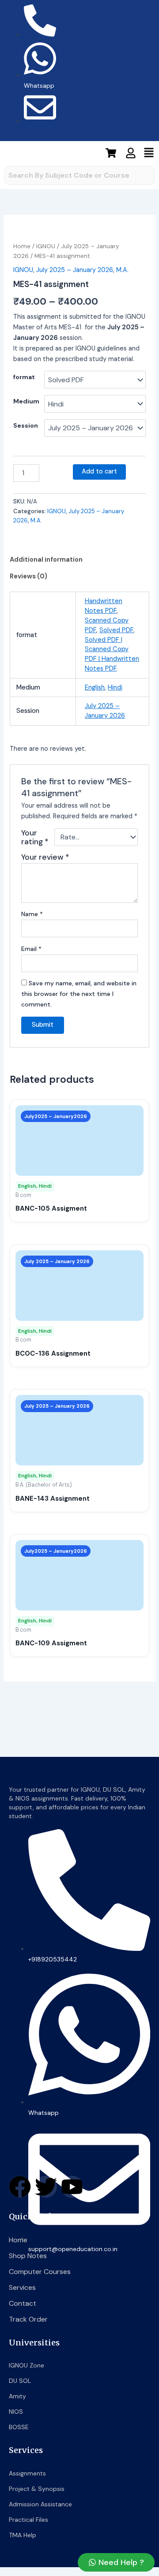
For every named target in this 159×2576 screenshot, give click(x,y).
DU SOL (20, 2381)
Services (22, 2287)
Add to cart (99, 472)
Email (31, 949)
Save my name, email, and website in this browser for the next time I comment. (79, 994)
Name (32, 914)
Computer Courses (40, 2272)
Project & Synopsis (37, 2489)
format (24, 377)
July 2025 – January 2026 (75, 270)
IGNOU (46, 246)
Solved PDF (116, 630)
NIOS (16, 2412)
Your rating (35, 837)
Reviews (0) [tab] (28, 576)
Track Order (28, 2319)
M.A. (122, 270)
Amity (17, 2396)
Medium (26, 401)
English (95, 688)
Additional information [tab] (46, 560)
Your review (45, 857)
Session (26, 425)
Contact (23, 2303)
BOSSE (19, 2427)
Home (22, 246)
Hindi (115, 688)
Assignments (27, 2473)
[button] (149, 154)
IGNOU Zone (26, 2365)
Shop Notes (28, 2256)
